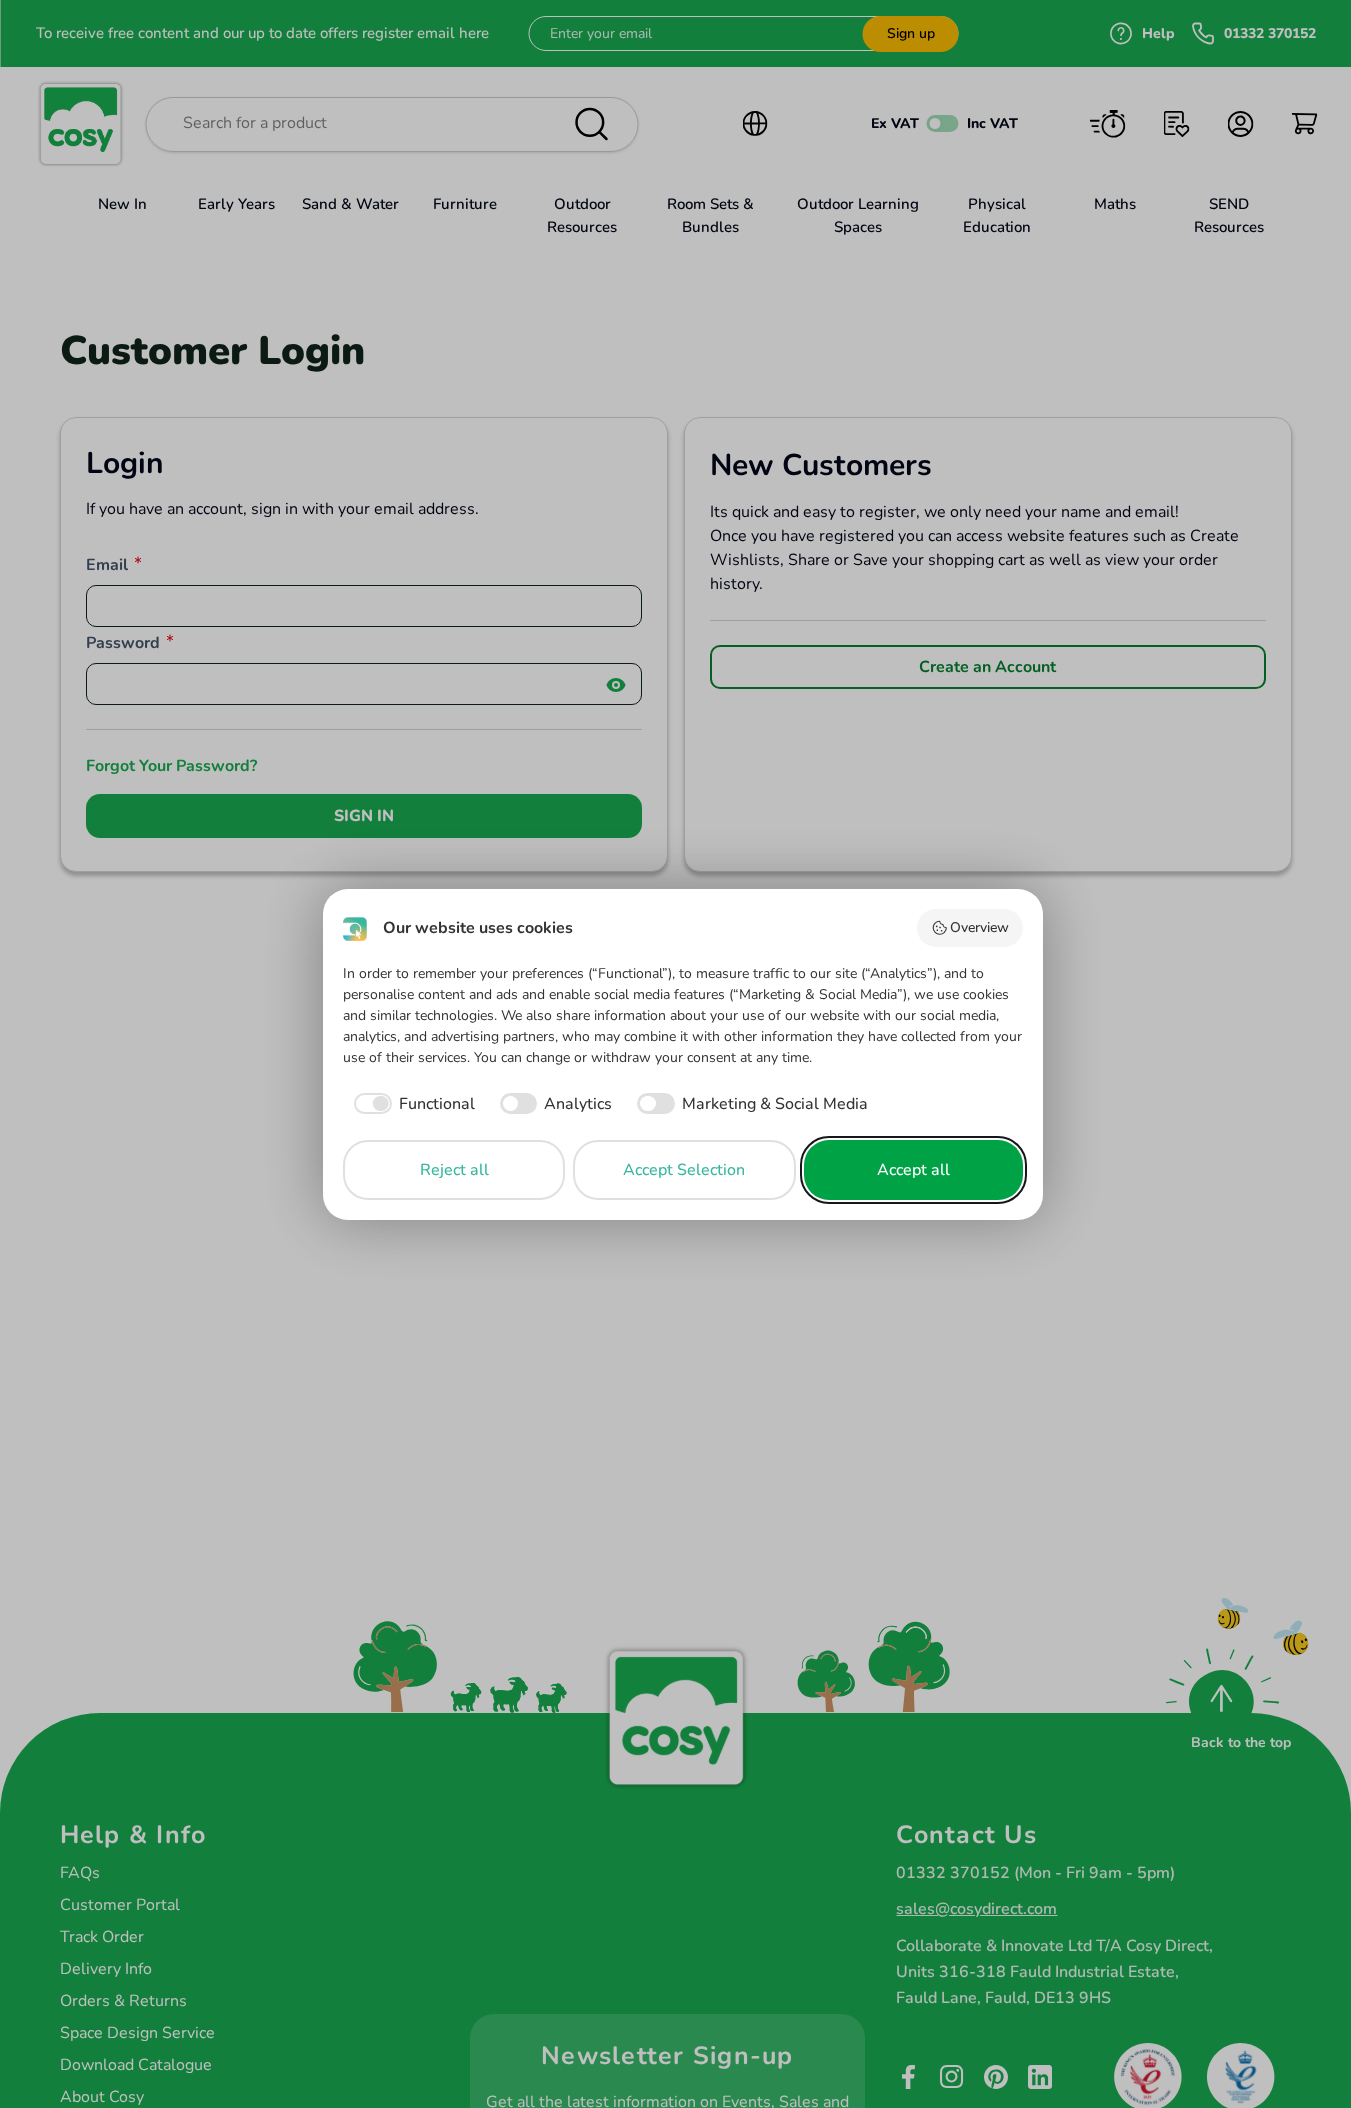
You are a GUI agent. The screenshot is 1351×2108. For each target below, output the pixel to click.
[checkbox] (409, 1104)
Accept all (913, 1170)
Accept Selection (684, 1170)
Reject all (454, 1170)
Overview (979, 927)
